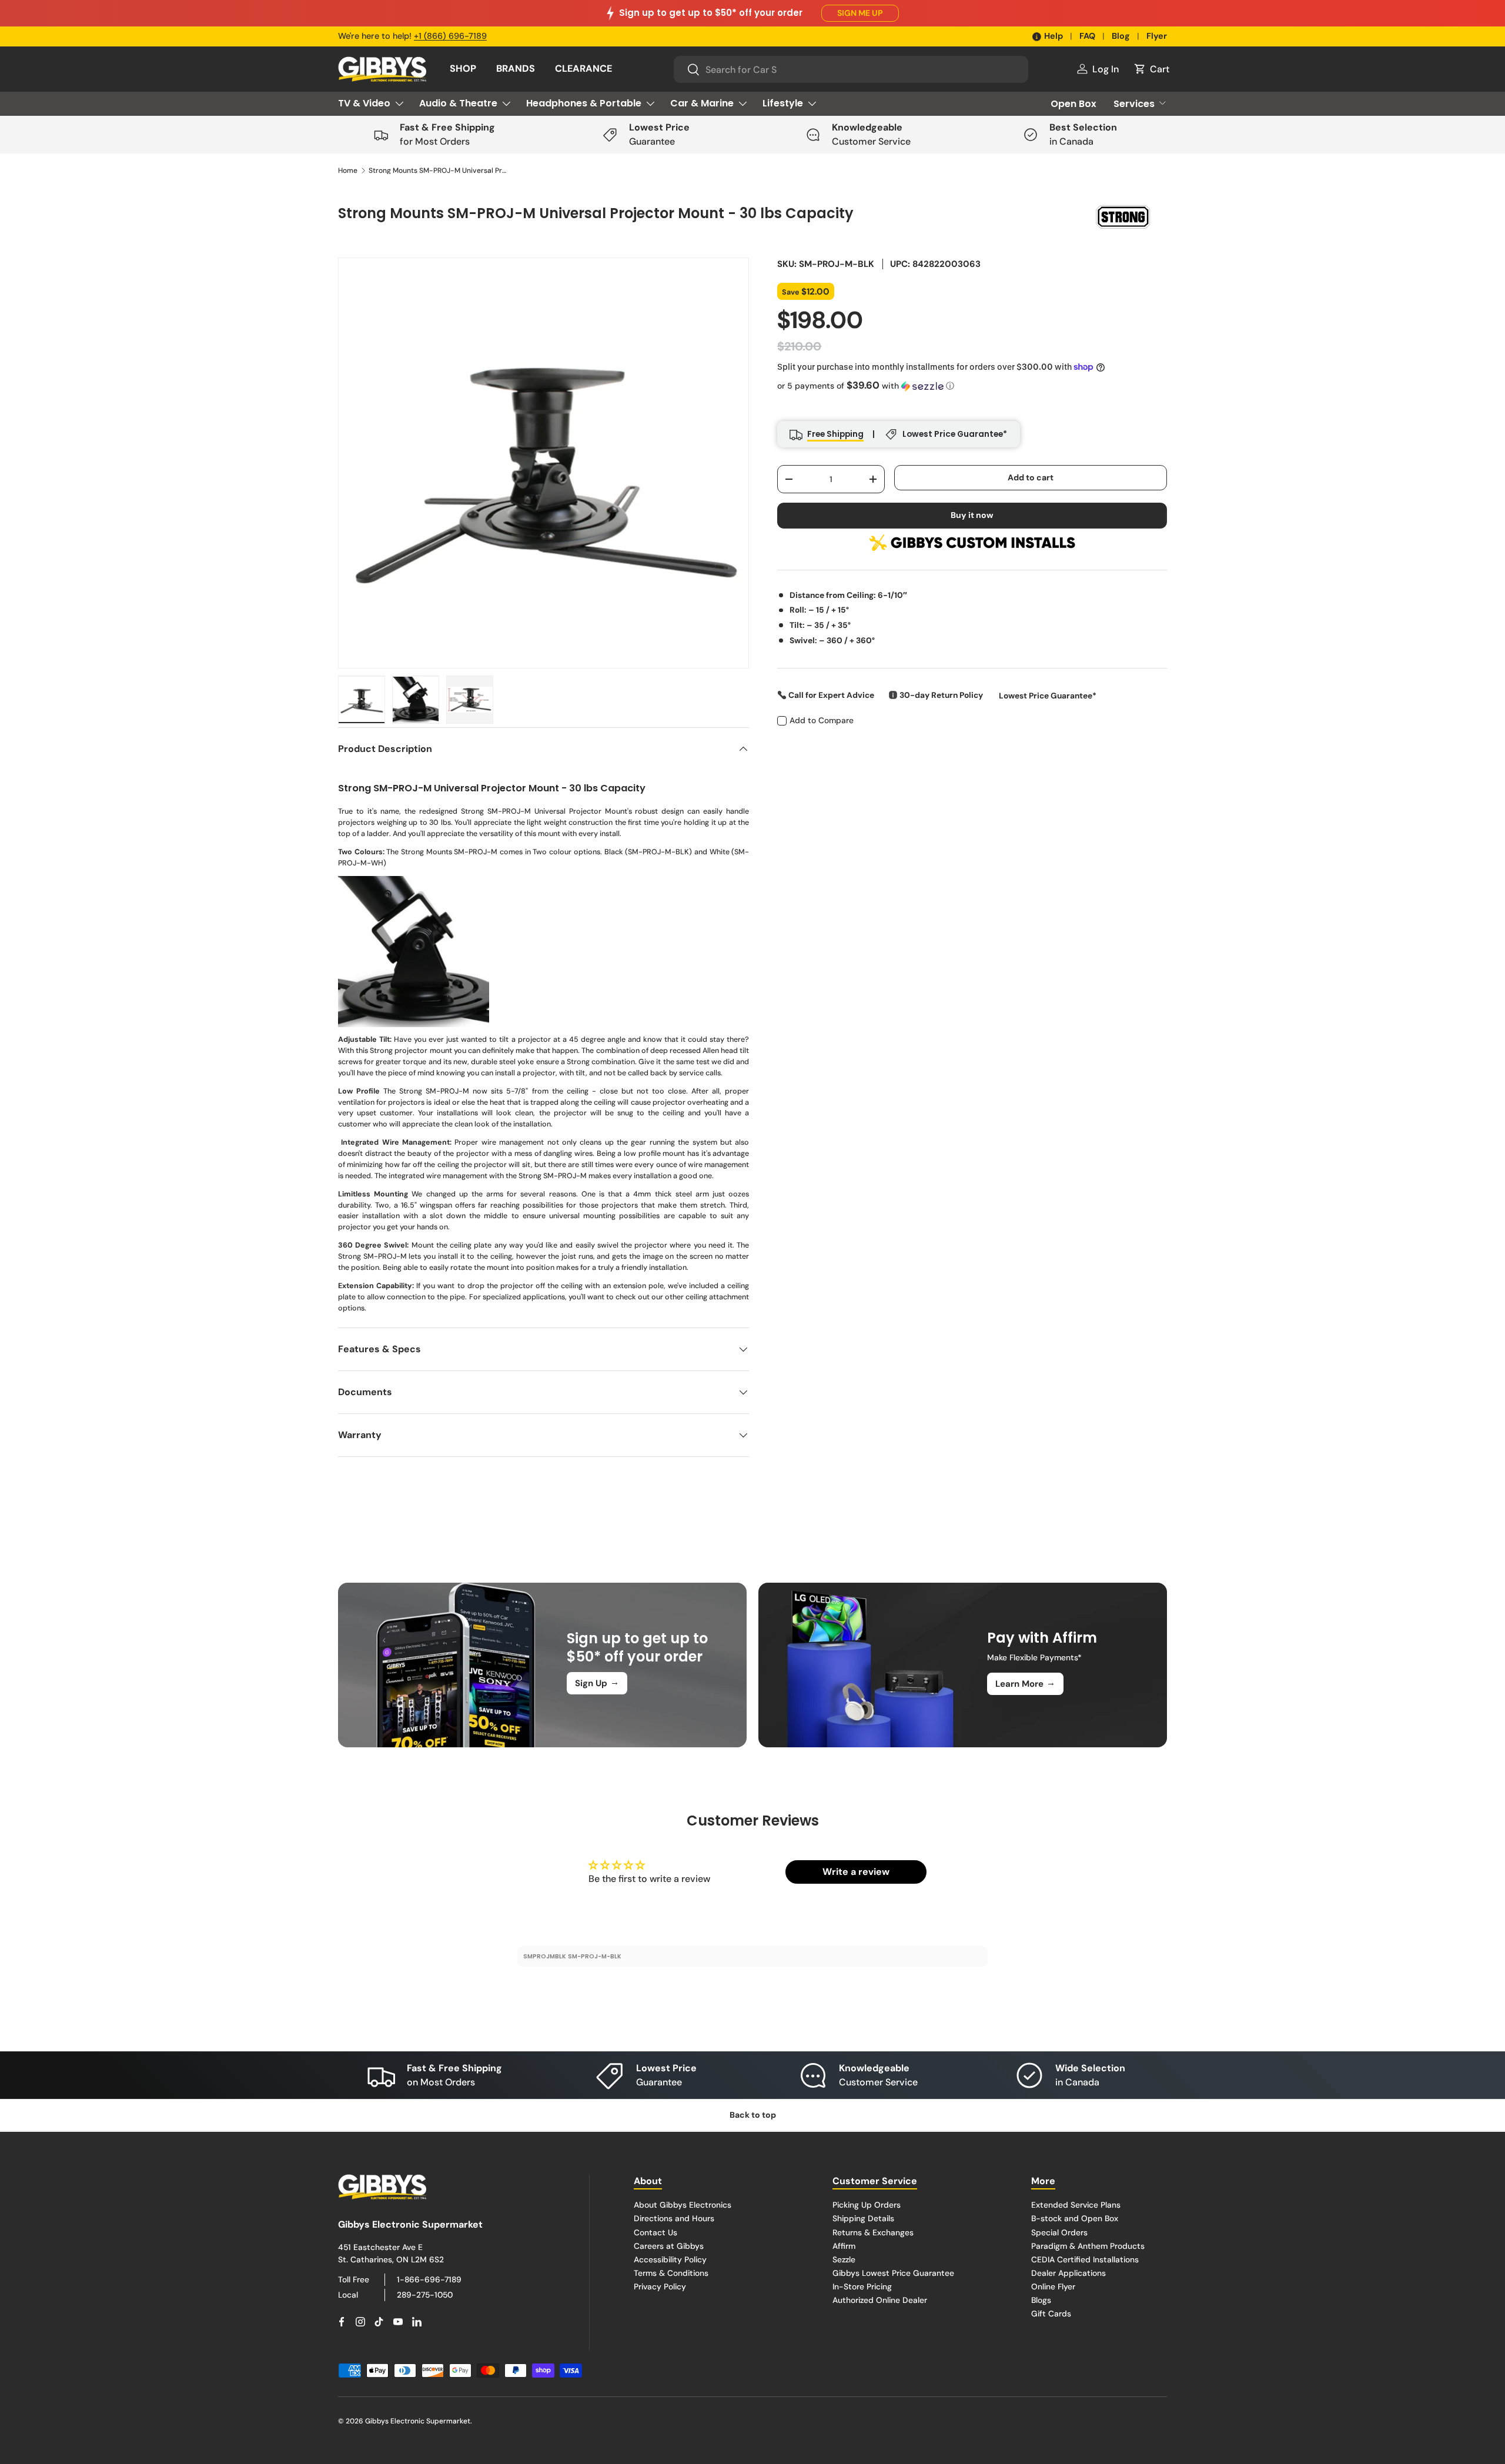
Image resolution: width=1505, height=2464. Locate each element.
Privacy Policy (660, 2286)
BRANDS (516, 68)
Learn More (1025, 1683)
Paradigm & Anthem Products (1088, 2245)
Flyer (1157, 36)
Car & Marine (702, 103)
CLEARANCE (583, 68)
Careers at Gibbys (669, 2245)
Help (1053, 36)
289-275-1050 (425, 2294)
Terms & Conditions (671, 2272)
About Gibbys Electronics (683, 2205)
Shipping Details (863, 2218)
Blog (1121, 36)
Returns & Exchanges (873, 2232)
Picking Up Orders (867, 2205)
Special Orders (1059, 2232)
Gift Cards (1051, 2313)
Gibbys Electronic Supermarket (418, 2421)
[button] (1151, 69)
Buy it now (972, 515)
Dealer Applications (1068, 2272)
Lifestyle (783, 103)
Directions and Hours (674, 2218)
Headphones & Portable (584, 103)
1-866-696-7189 (429, 2279)
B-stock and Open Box (1075, 2218)
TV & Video (364, 103)
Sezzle (844, 2259)
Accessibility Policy (670, 2259)
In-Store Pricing (862, 2286)
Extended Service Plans (1076, 2205)
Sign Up (597, 1683)
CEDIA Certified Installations (1085, 2259)
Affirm (844, 2245)
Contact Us (655, 2232)
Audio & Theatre (458, 103)
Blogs (1041, 2299)
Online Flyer (1053, 2286)
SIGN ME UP (860, 13)
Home (348, 170)
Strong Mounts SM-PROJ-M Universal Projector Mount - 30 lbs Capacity (439, 170)
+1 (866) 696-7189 (450, 36)
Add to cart (1031, 477)
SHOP (463, 68)
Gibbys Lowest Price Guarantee (893, 2272)
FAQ (1087, 36)
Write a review (856, 1872)
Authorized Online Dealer (880, 2299)
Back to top (753, 2115)
